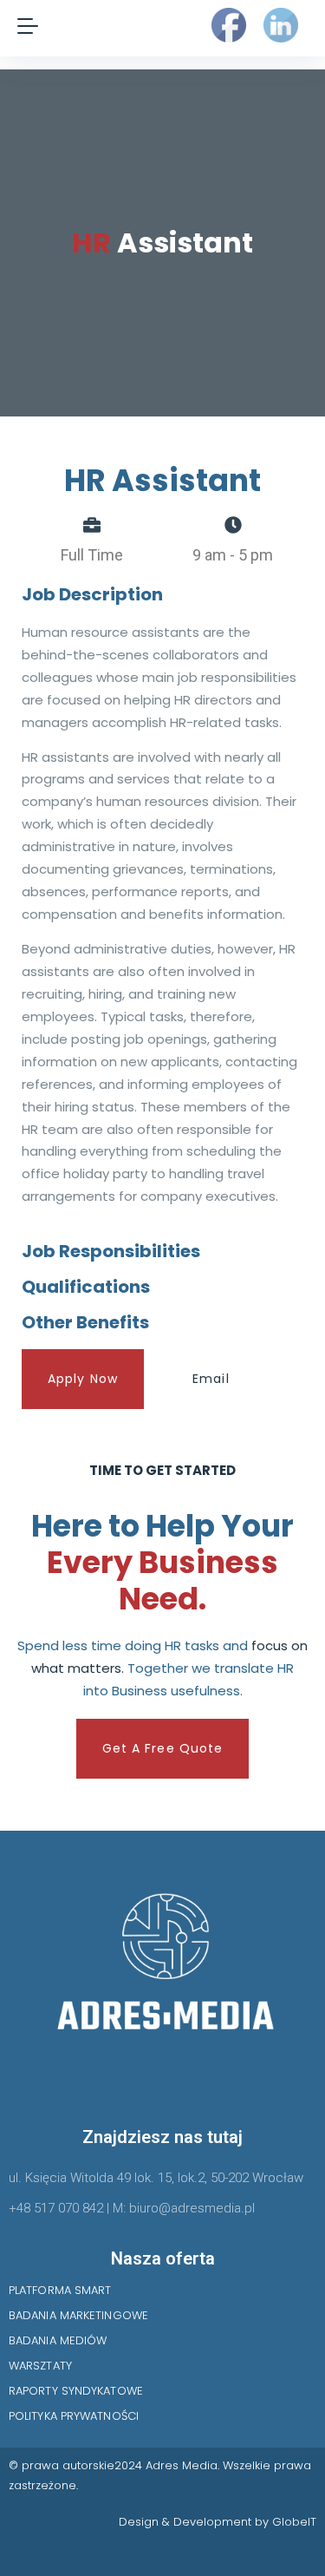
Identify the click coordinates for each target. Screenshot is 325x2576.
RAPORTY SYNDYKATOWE (76, 2391)
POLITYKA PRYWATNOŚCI (74, 2416)
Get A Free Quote (163, 1748)
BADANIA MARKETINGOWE (78, 2315)
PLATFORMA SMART (60, 2290)
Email (211, 1379)
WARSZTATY (40, 2366)
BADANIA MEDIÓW (58, 2340)
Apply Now (83, 1379)
